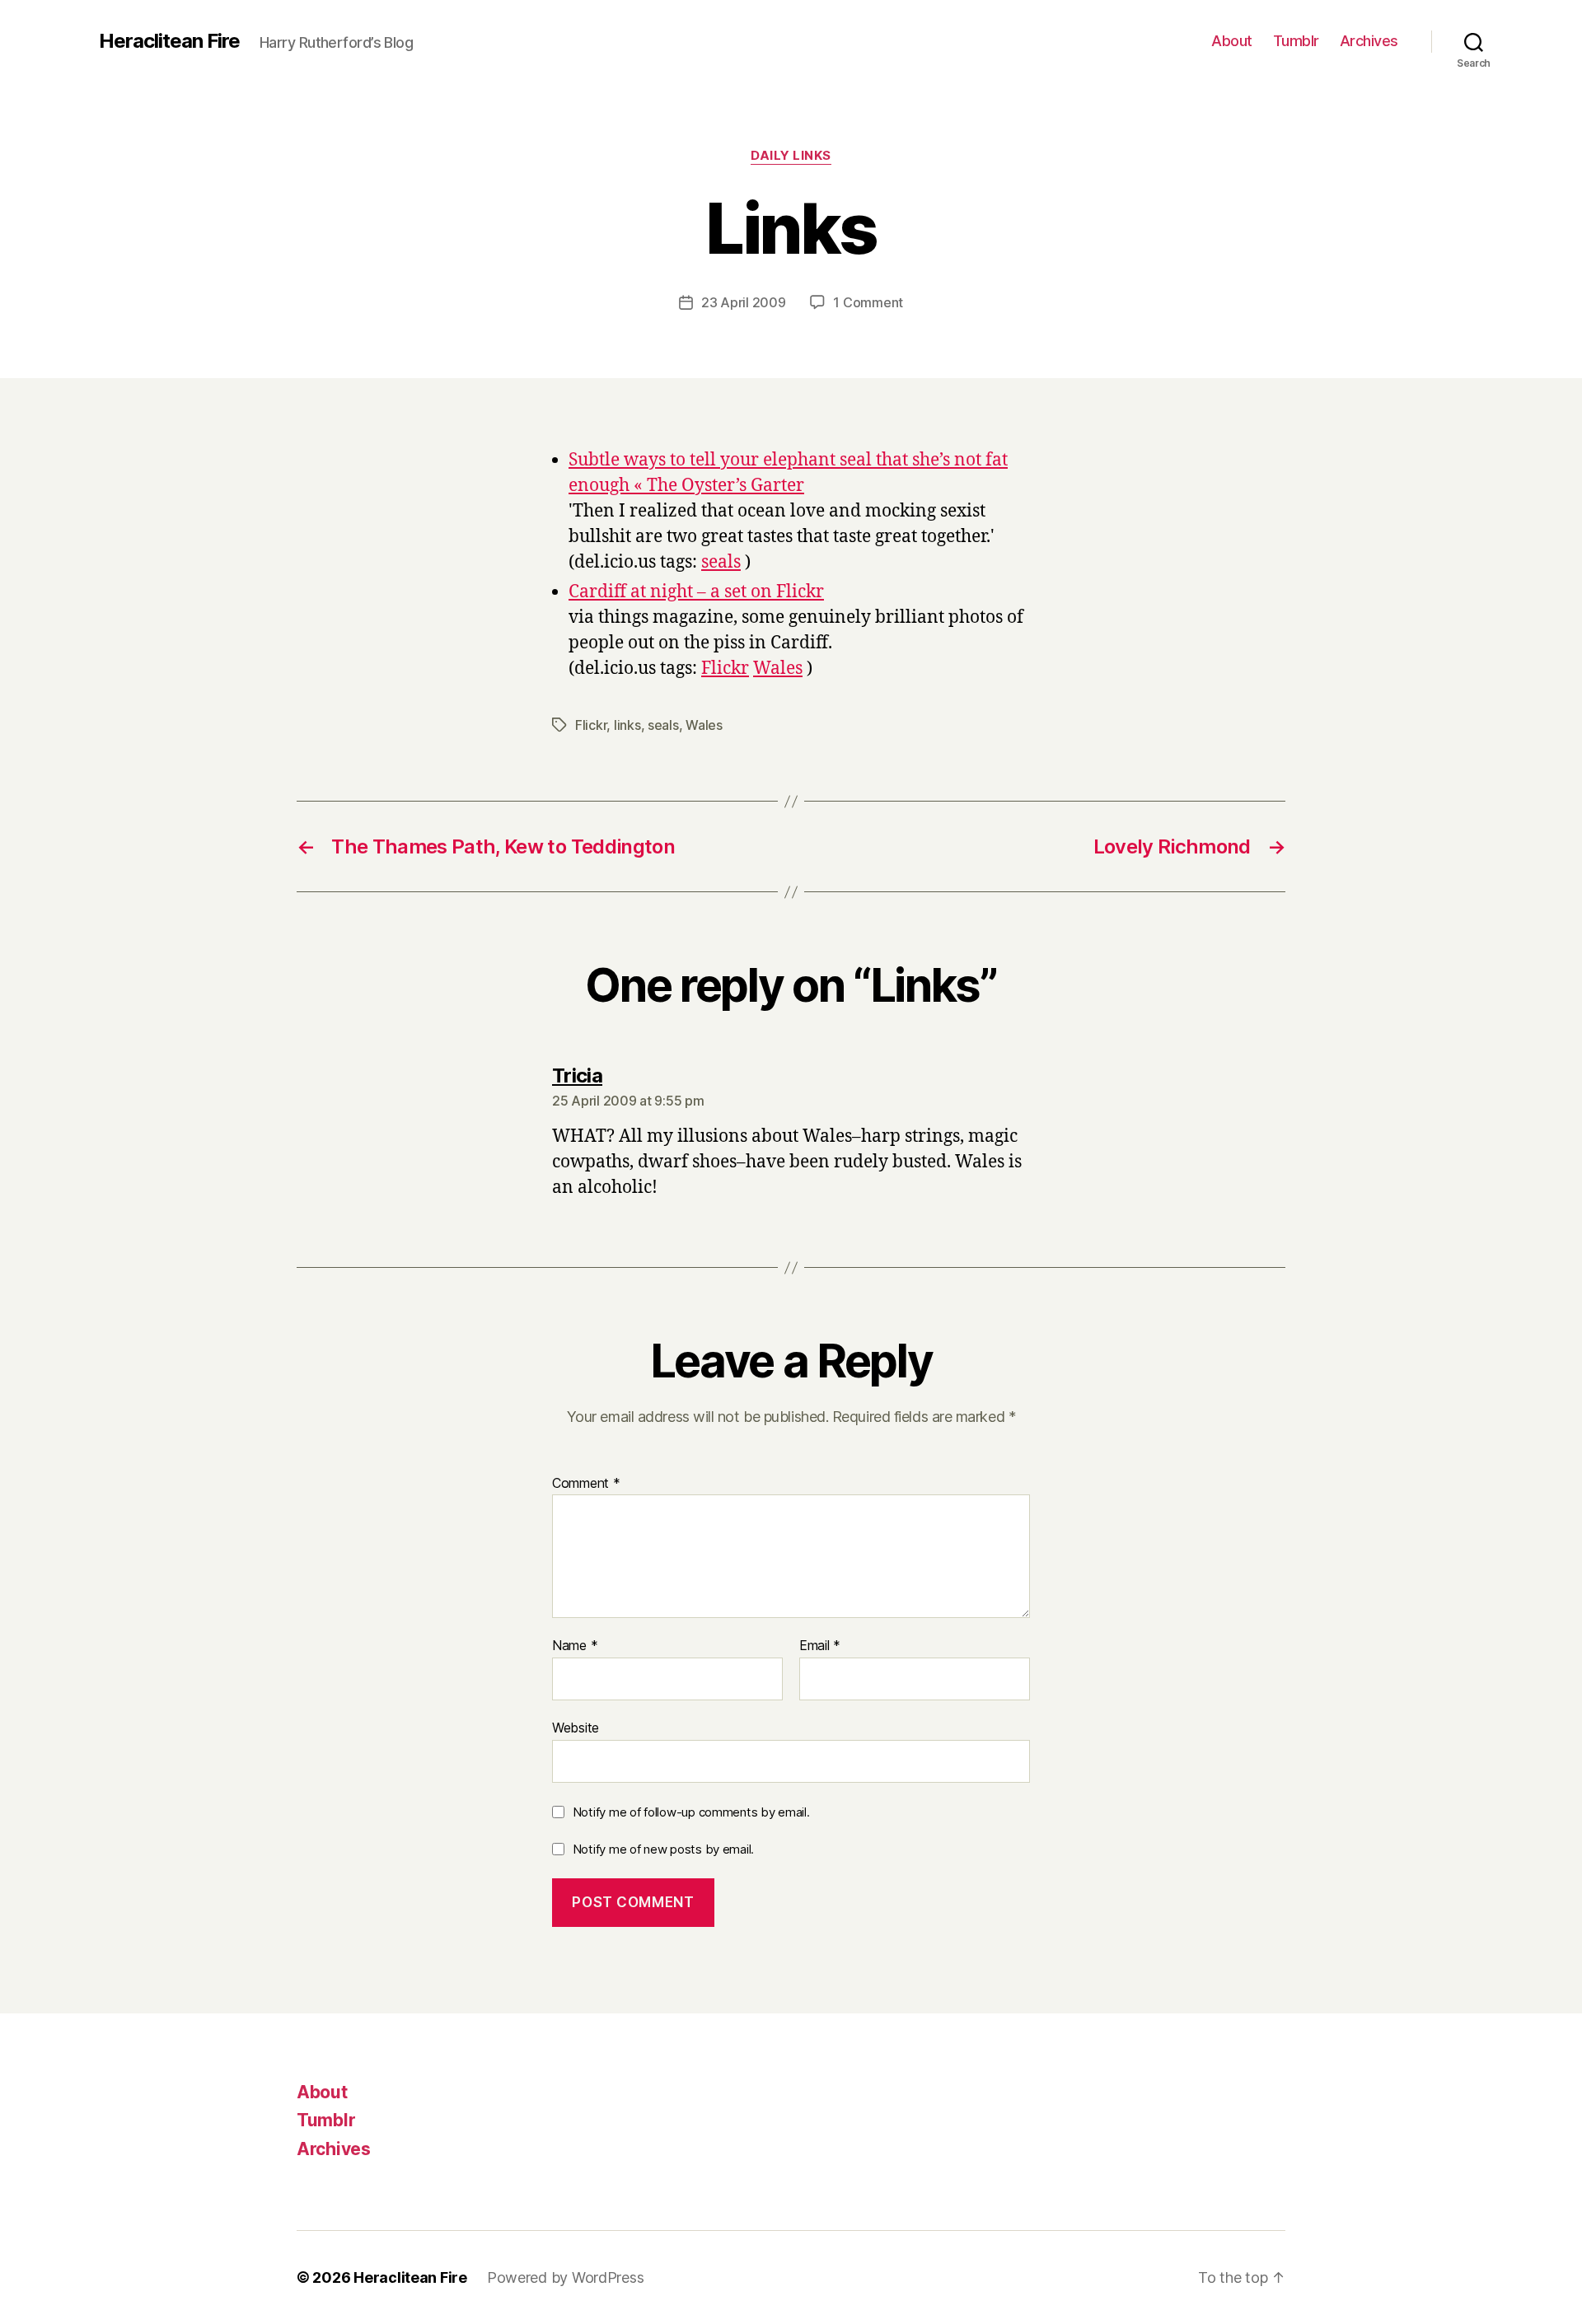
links (627, 725)
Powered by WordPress (566, 2277)
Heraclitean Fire (169, 41)
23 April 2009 (744, 302)
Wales (778, 669)
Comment (586, 1484)
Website (576, 1727)
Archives (1369, 41)
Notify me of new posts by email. (663, 1849)
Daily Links (791, 156)
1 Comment (868, 302)
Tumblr (1296, 41)
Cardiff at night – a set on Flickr (696, 592)
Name (575, 1646)
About (1232, 41)
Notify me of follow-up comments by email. (691, 1812)
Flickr (725, 669)
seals (721, 562)
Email (820, 1646)
